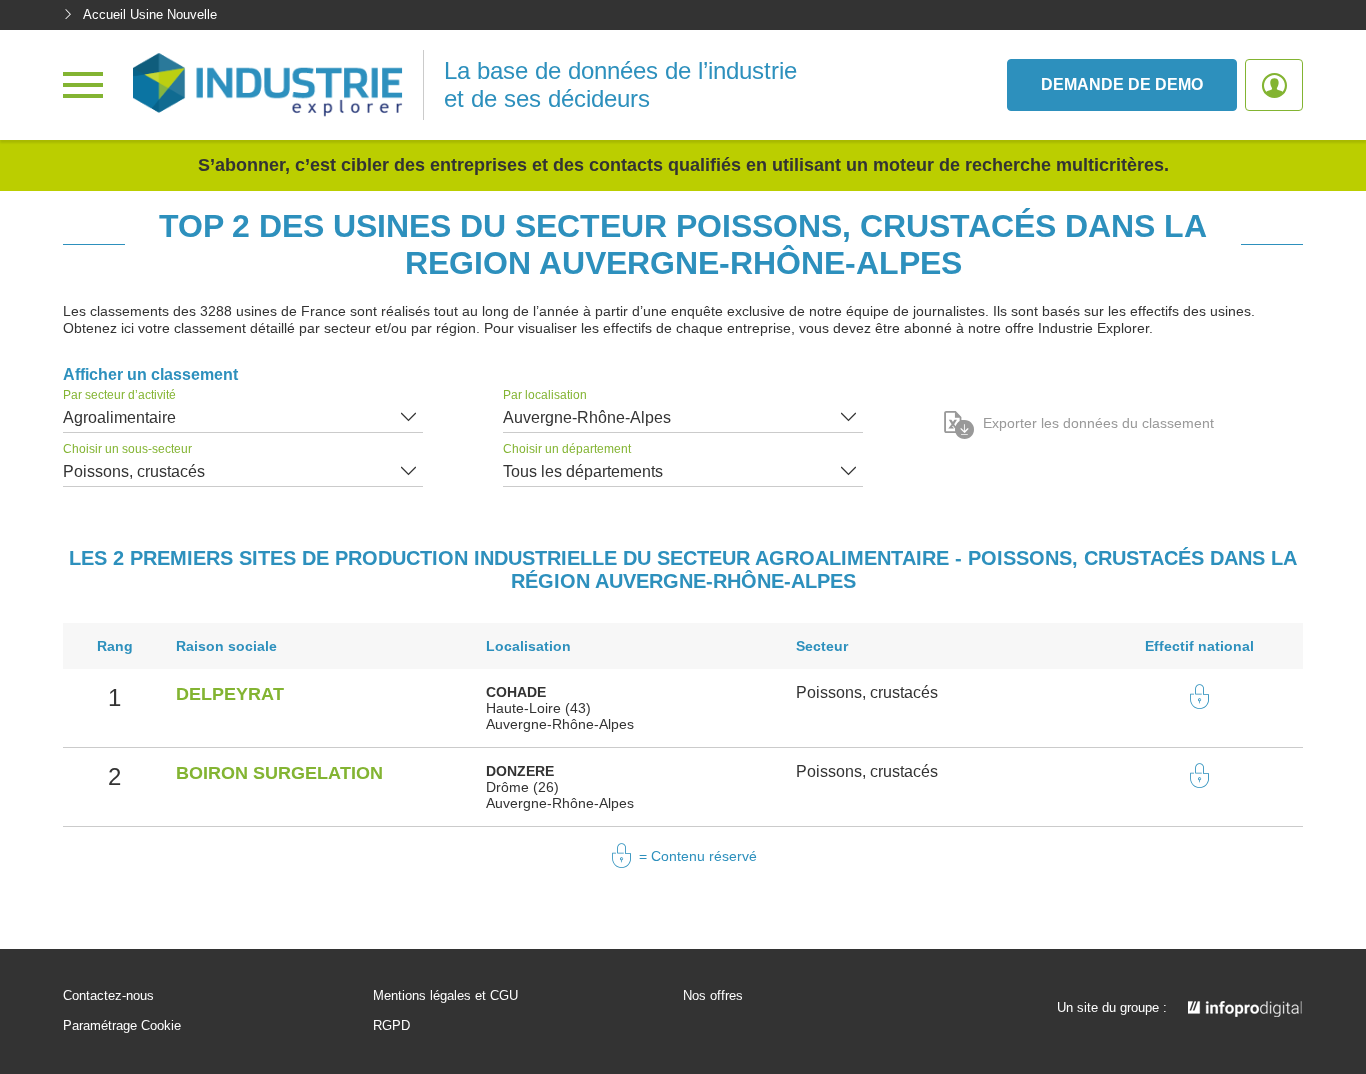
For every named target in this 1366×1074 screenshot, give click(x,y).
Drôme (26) (522, 787)
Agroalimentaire (119, 417)
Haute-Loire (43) (538, 708)
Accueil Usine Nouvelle (150, 14)
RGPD (391, 1026)
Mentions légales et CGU (445, 996)
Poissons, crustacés (134, 471)
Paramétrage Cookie (122, 1026)
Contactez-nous (108, 996)
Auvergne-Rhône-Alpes (587, 417)
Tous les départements (583, 471)
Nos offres (713, 996)
